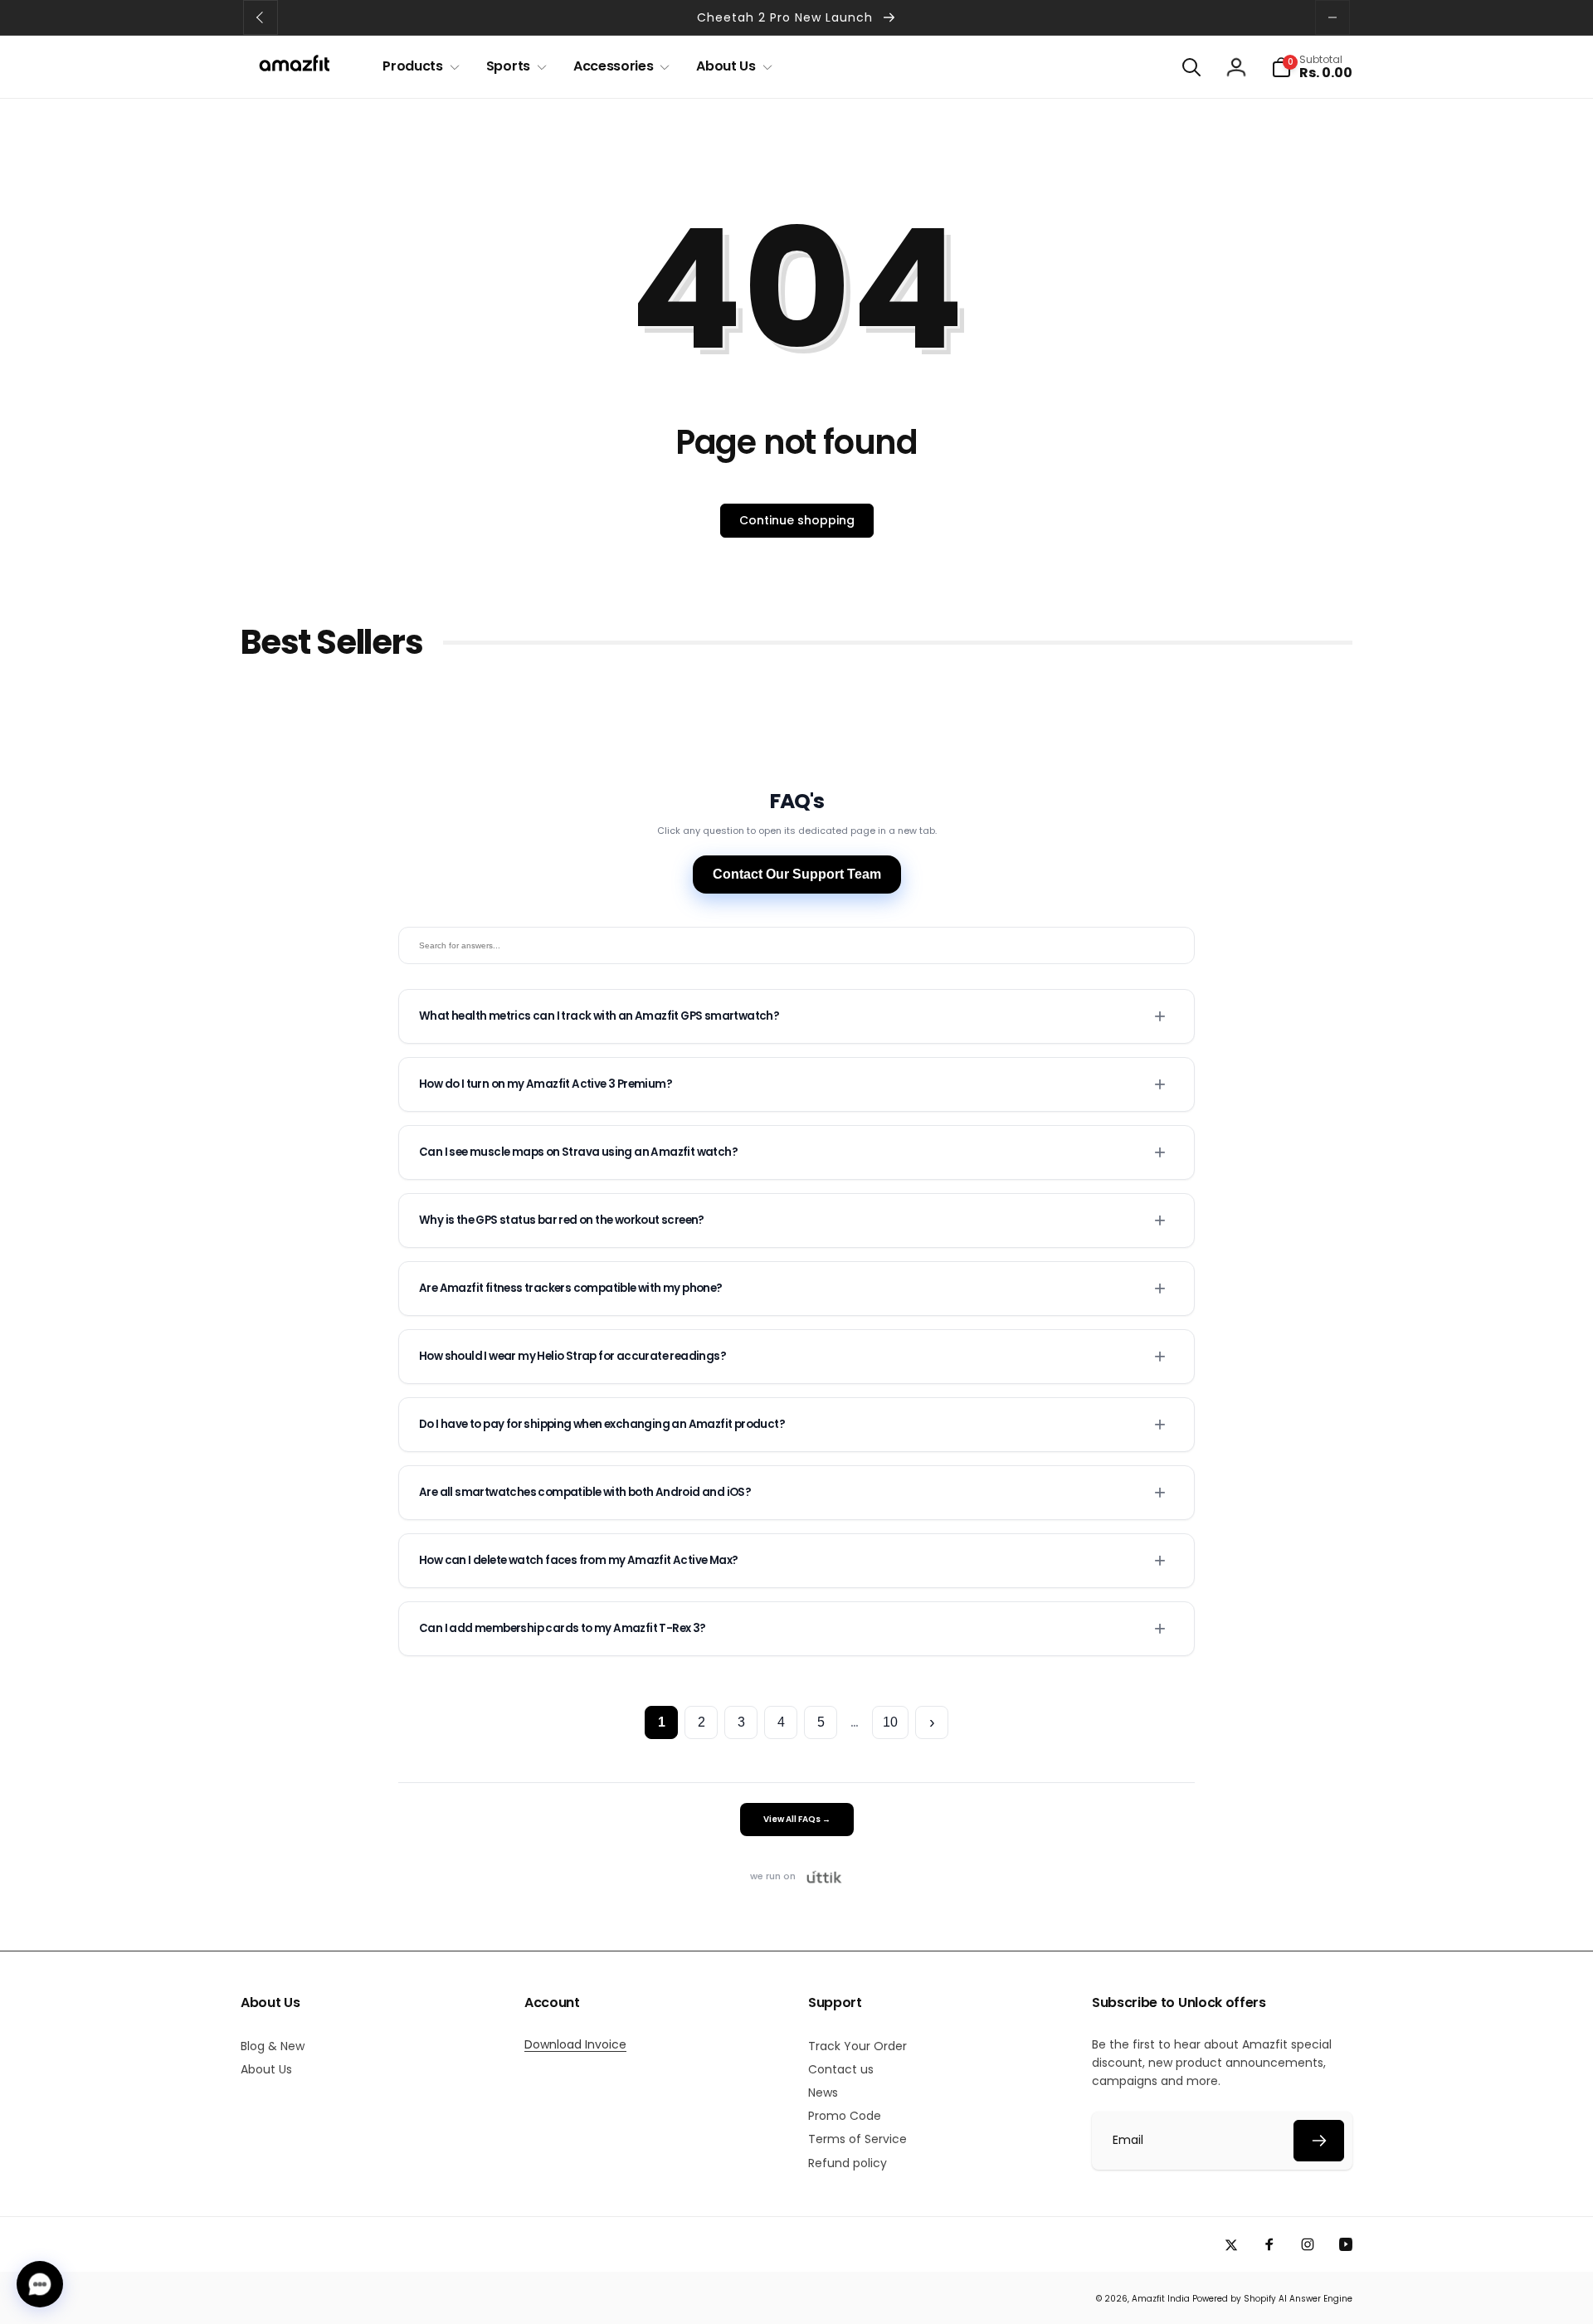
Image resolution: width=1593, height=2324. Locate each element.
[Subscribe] (1319, 2141)
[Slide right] (1332, 17)
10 (890, 1722)
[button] (417, 67)
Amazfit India (1161, 2299)
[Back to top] (1555, 2295)
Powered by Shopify (1234, 2299)
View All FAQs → (797, 1819)
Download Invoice (575, 2044)
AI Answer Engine (1315, 2299)
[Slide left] (261, 17)
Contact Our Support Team (797, 874)
